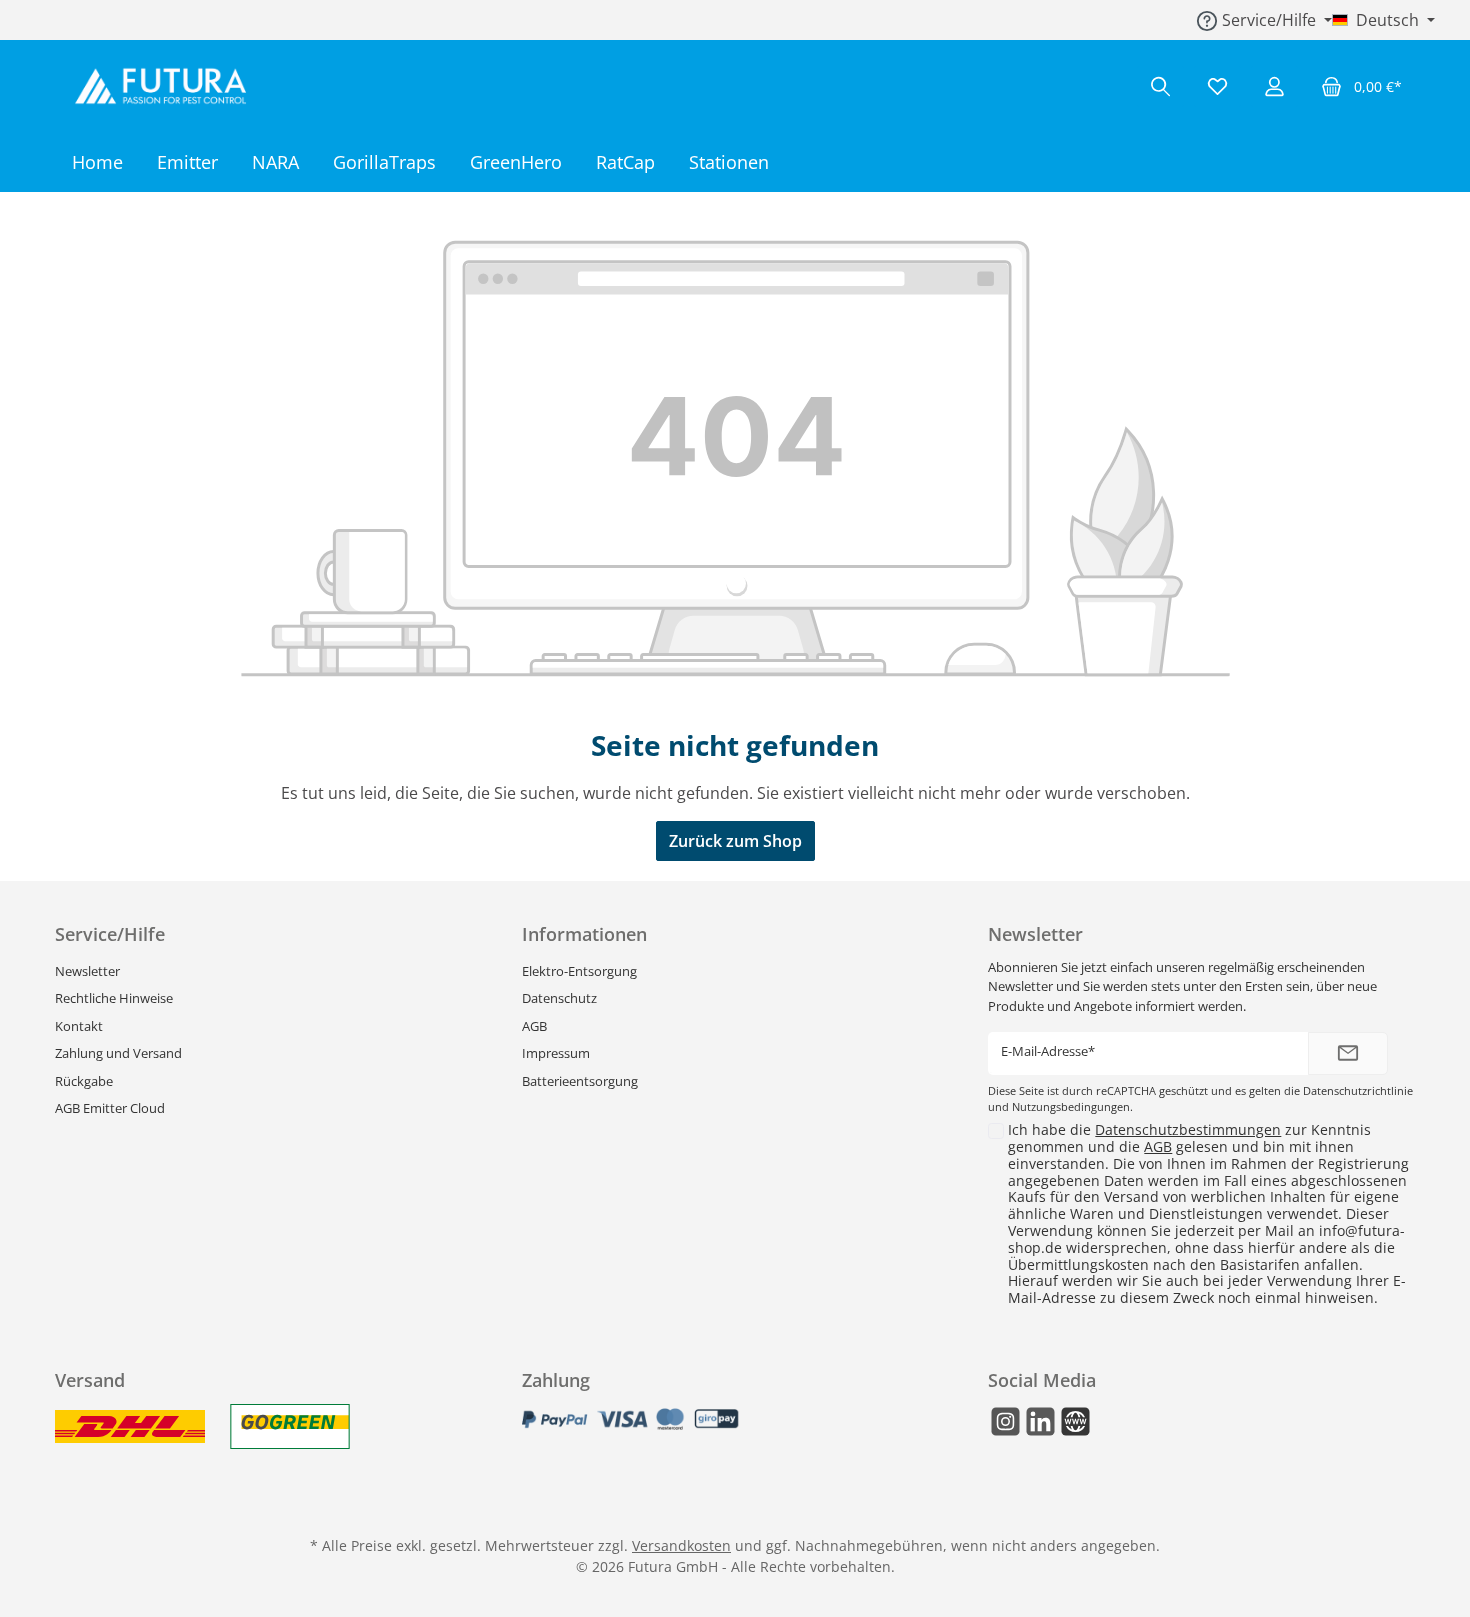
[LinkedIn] (1040, 1421)
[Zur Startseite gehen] (165, 86)
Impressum (556, 1053)
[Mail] (1075, 1421)
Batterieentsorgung (580, 1081)
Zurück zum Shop (735, 841)
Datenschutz (559, 998)
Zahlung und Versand (118, 1053)
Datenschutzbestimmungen (1188, 1129)
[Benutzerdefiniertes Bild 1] (130, 1426)
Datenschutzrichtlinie (1358, 1090)
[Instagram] (1005, 1421)
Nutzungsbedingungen (1071, 1106)
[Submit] (1348, 1053)
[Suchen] (1160, 86)
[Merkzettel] (1217, 86)
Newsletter (87, 971)
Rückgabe (84, 1081)
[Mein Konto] (1274, 86)
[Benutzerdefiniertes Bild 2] (290, 1426)
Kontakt (79, 1026)
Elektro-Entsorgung (579, 971)
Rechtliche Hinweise (114, 998)
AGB (534, 1026)
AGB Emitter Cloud (110, 1108)
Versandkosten (681, 1545)
